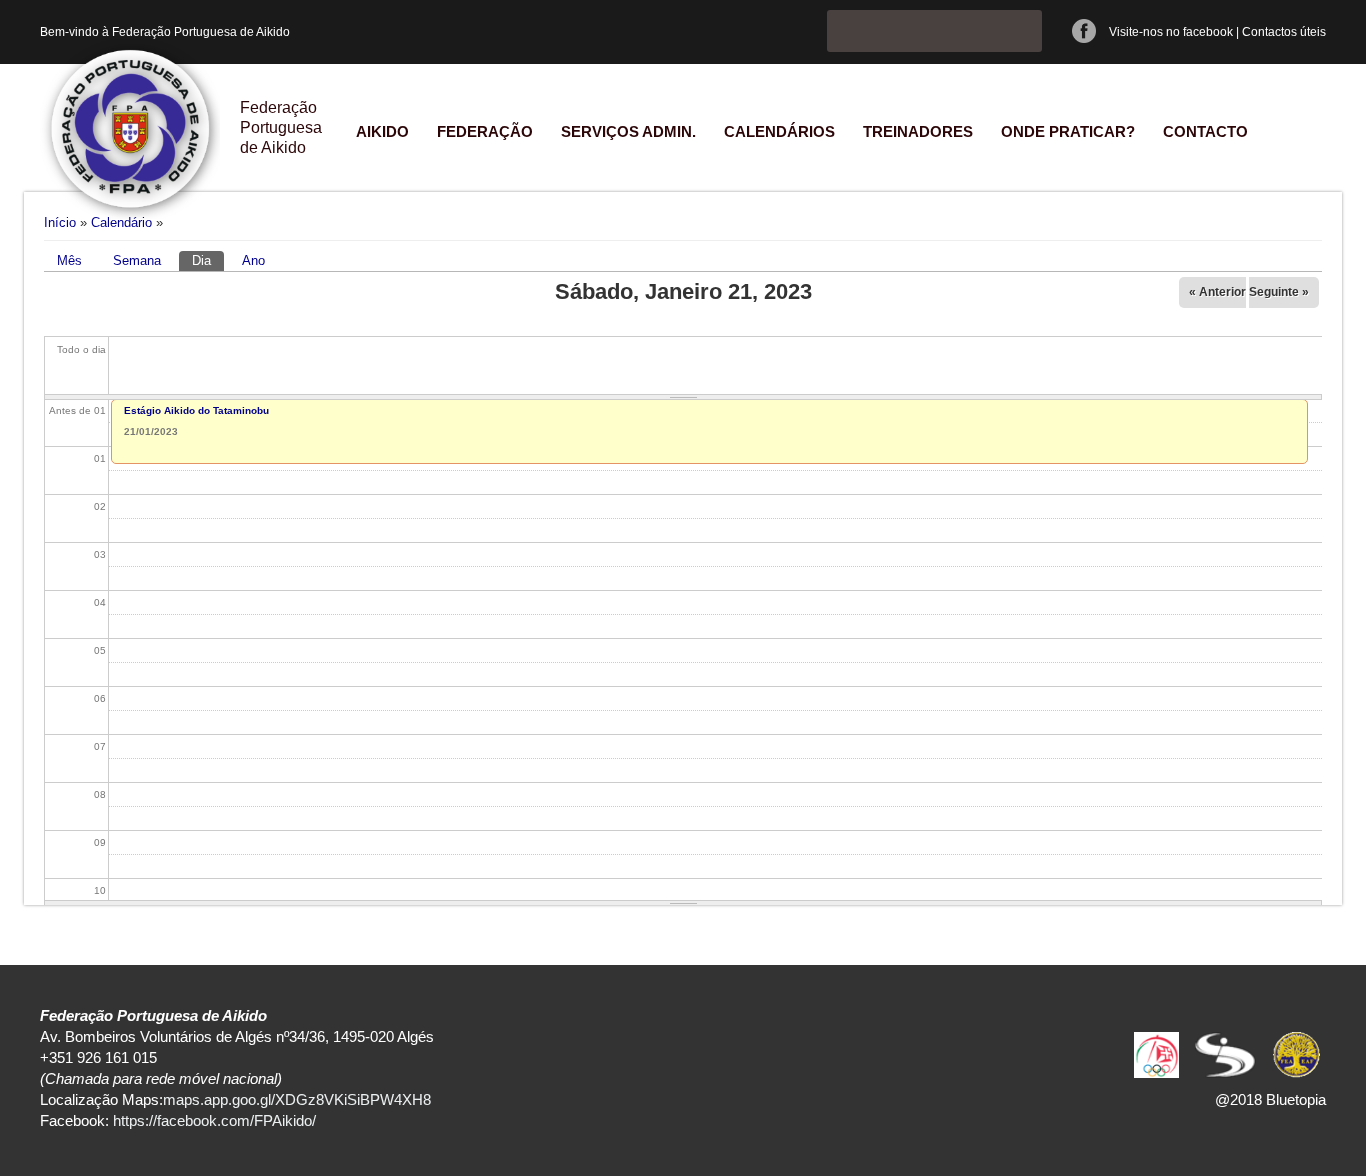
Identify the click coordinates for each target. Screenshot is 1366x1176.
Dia (208, 260)
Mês (69, 260)
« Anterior (1217, 292)
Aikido (382, 131)
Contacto (1205, 131)
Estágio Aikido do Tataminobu (196, 410)
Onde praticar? (1068, 131)
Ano (253, 260)
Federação (485, 131)
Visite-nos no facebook (1171, 32)
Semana (137, 260)
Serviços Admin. (628, 131)
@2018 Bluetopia (1270, 1099)
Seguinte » (1279, 292)
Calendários (779, 131)
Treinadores (918, 131)
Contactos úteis (1284, 32)
